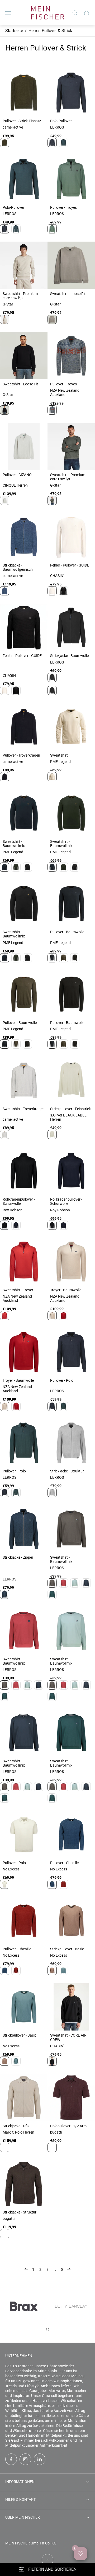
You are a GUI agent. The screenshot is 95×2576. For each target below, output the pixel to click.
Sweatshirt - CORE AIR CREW (68, 2037)
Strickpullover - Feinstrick (70, 1109)
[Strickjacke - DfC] (24, 2098)
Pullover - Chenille (64, 1863)
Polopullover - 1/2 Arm (68, 2126)
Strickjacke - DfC (16, 2126)
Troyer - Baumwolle (66, 1290)
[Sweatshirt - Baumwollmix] (24, 813)
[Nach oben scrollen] (47, 2560)
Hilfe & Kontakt (20, 2500)
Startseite (14, 31)
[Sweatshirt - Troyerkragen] (24, 1080)
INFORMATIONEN (20, 2482)
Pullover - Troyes (63, 207)
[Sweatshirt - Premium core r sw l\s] (24, 265)
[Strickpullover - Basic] (71, 1921)
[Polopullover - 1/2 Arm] (71, 2098)
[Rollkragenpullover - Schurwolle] (24, 1171)
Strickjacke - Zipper (18, 1557)
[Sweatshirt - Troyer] (24, 1262)
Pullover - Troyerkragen (21, 755)
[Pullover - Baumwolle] (71, 904)
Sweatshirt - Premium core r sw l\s (20, 296)
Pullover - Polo (62, 1380)
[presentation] (46, 2329)
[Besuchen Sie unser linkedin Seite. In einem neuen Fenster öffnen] (40, 2459)
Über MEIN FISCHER (23, 2517)
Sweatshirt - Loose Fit (68, 294)
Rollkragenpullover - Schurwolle (19, 1201)
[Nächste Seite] (69, 2274)
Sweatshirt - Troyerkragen (24, 1109)
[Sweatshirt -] (71, 727)
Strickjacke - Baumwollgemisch (18, 567)
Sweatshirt (59, 755)
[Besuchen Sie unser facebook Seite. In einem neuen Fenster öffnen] (11, 2459)
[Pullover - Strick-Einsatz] (24, 93)
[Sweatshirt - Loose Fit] (71, 265)
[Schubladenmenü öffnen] (8, 13)
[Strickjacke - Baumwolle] (71, 627)
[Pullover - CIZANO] (24, 446)
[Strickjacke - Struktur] (71, 1443)
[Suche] (75, 13)
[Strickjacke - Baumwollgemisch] (24, 537)
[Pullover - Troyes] (71, 179)
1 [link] (33, 2269)
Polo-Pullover (61, 121)
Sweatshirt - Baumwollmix (14, 844)
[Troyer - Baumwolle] (71, 1262)
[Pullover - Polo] (71, 1352)
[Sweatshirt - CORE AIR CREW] (71, 2007)
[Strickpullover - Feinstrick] (71, 1080)
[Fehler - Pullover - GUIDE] (71, 537)
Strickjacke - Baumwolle (69, 656)
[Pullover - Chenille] (71, 1834)
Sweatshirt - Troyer (18, 1290)
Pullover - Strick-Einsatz (22, 121)
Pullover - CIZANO (17, 475)
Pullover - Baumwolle (67, 932)
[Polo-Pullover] (71, 93)
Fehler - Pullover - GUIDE (70, 565)
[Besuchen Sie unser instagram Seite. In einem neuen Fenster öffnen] (25, 2459)
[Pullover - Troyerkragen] (24, 727)
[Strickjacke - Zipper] (24, 1529)
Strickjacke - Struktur (67, 1471)
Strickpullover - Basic (67, 1949)
